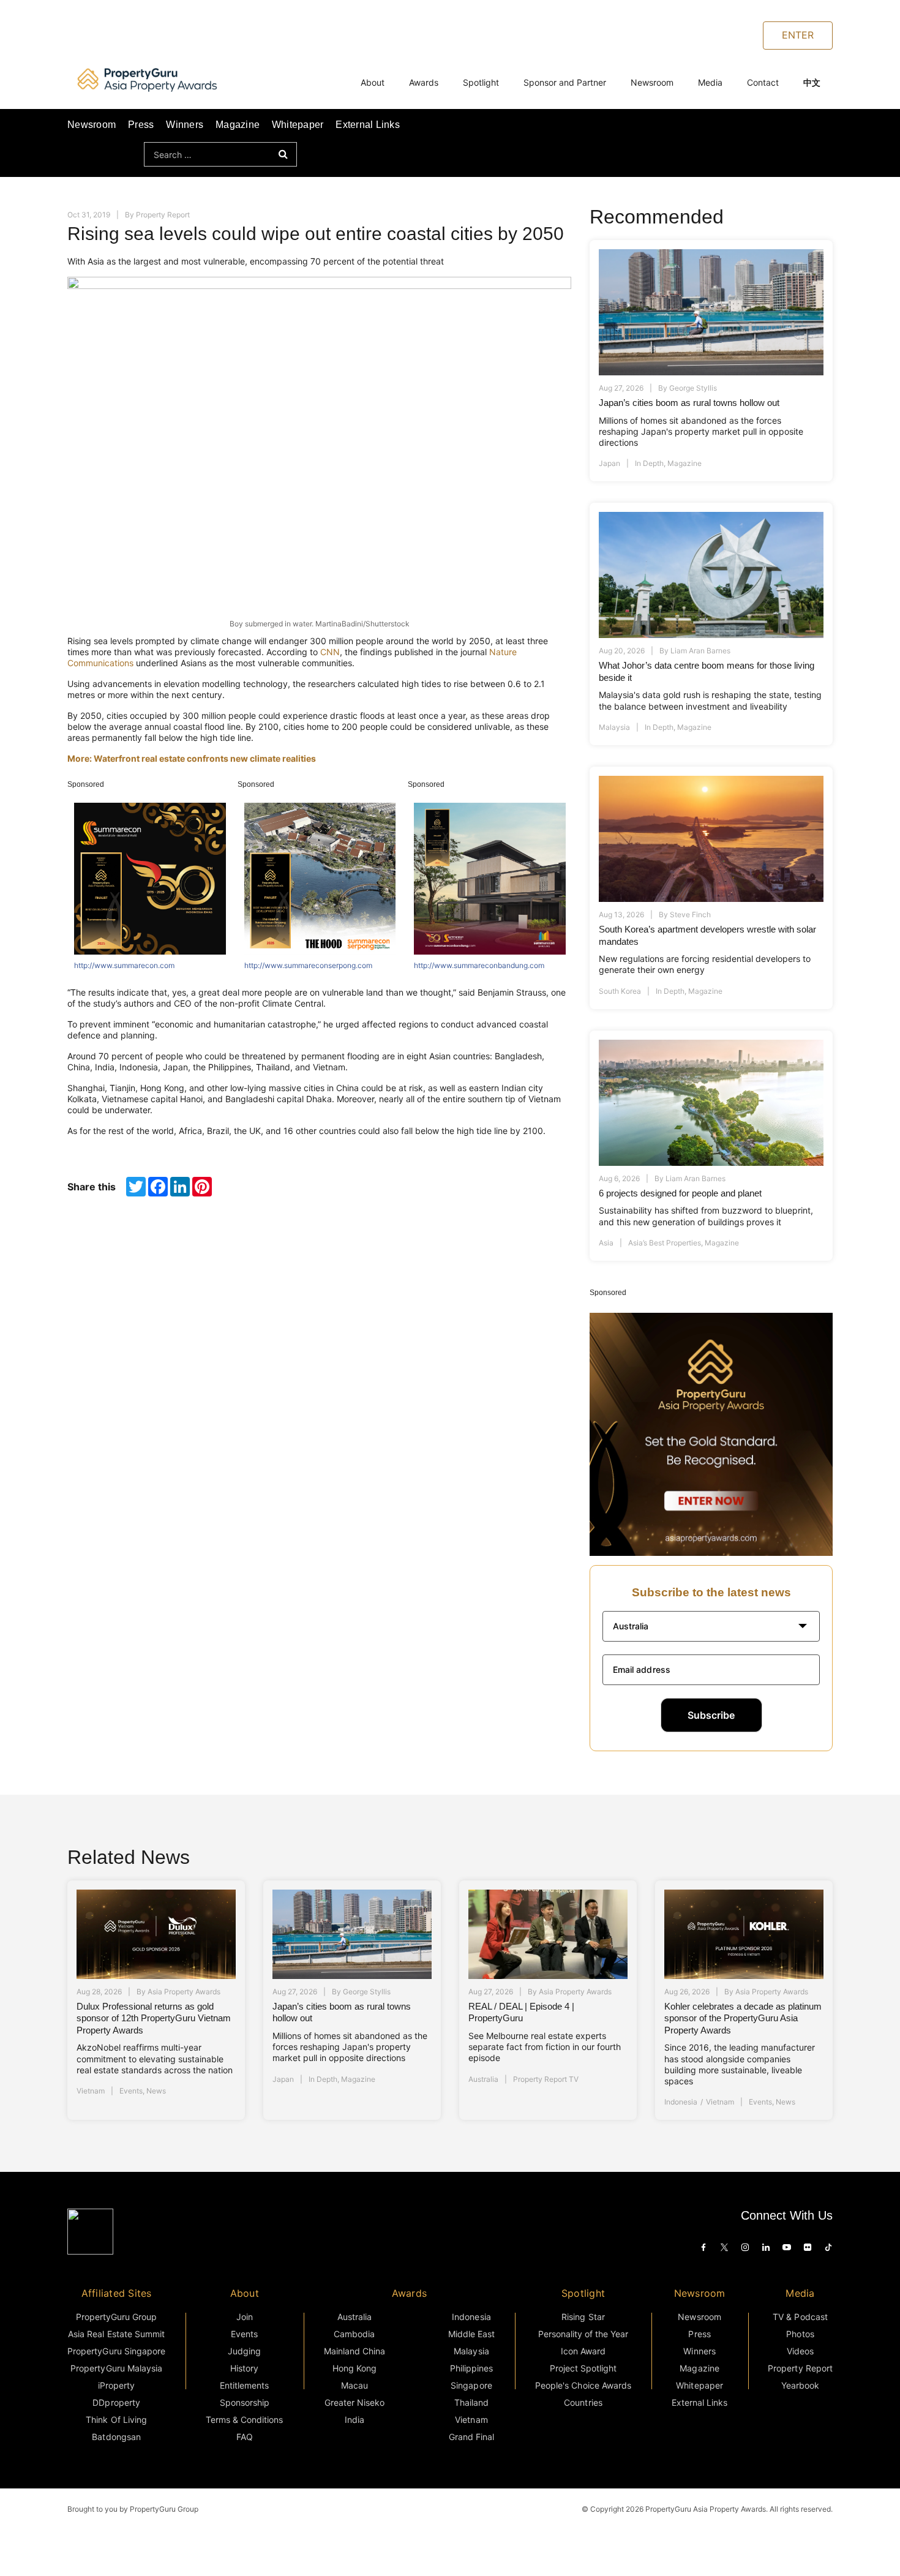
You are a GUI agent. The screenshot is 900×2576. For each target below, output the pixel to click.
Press (141, 125)
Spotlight (481, 82)
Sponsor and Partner (565, 82)
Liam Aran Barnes (700, 651)
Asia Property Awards (184, 1992)
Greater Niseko (354, 2402)
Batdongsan (116, 2437)
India (354, 2420)
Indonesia (681, 2102)
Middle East (471, 2334)
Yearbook (800, 2385)
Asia (606, 1243)
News (156, 2091)
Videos (800, 2351)
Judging (244, 2351)
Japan (609, 463)
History (244, 2368)
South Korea (620, 991)
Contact (763, 82)
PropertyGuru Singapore (116, 2351)
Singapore (471, 2385)
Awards (424, 82)
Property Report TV (546, 2079)
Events (131, 2091)
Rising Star (583, 2317)
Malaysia (614, 727)
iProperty (116, 2385)
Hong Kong (354, 2368)
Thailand (471, 2402)
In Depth (649, 463)
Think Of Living (116, 2420)
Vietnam (91, 2091)
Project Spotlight (583, 2368)
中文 (812, 82)
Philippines (471, 2368)
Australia (483, 2079)
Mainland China (354, 2351)
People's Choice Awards (583, 2385)
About (373, 82)
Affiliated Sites (117, 2293)
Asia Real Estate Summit (116, 2334)
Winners (185, 125)
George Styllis (693, 388)
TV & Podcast (800, 2317)
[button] (711, 1626)
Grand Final (471, 2437)
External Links (367, 125)
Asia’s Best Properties (665, 1243)
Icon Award (583, 2351)
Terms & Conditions (245, 2420)
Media (710, 82)
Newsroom (652, 82)
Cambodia (354, 2334)
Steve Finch (690, 914)
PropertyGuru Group (117, 2317)
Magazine (238, 125)
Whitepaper (298, 125)
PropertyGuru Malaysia (116, 2368)
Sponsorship (245, 2402)
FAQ (245, 2437)
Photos (800, 2334)
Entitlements (244, 2385)
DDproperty (116, 2402)
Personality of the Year (583, 2334)
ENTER (798, 35)
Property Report (163, 215)
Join (245, 2317)
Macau (354, 2385)
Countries (583, 2402)
